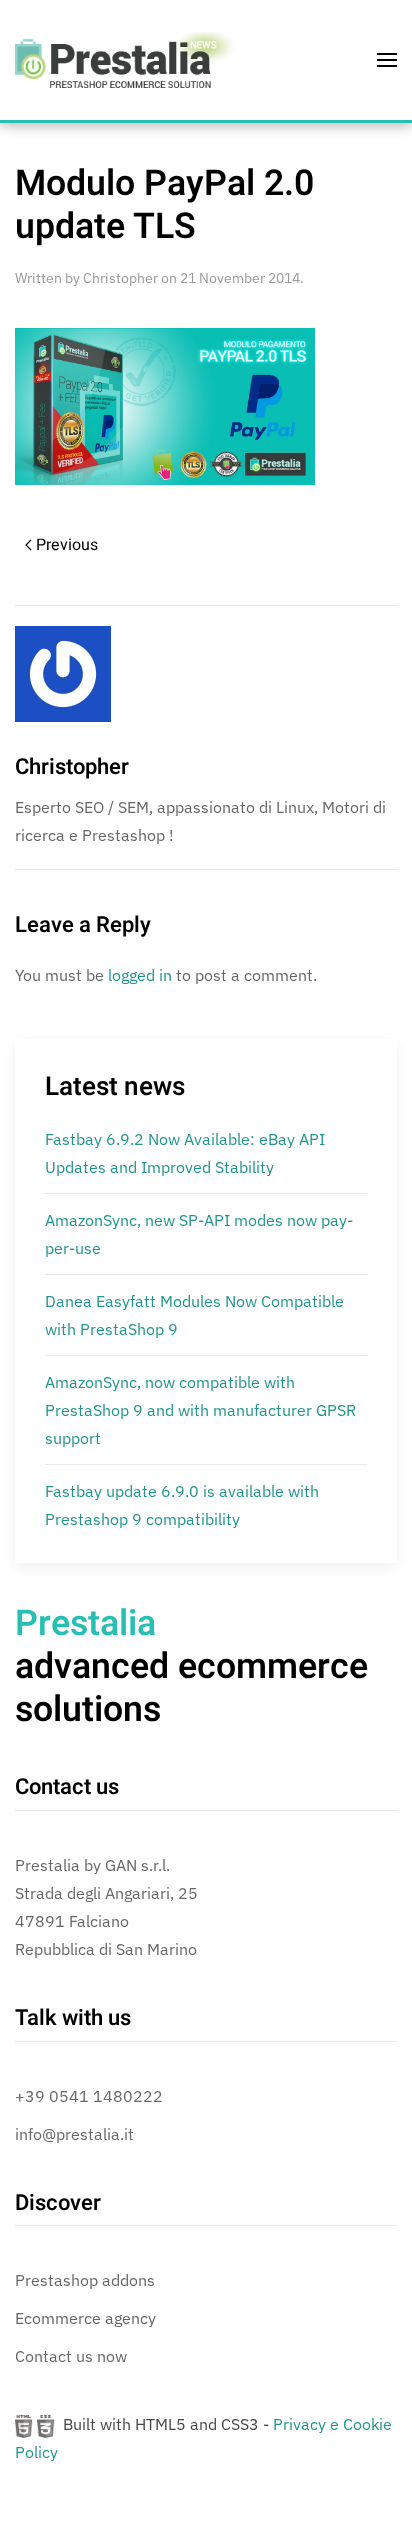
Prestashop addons (85, 2280)
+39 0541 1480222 (89, 2096)
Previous (67, 545)
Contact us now (71, 2356)
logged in (140, 975)
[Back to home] (125, 60)
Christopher (120, 278)
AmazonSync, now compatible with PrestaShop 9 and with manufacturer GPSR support (200, 1410)
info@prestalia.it (74, 2134)
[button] (387, 60)
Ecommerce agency (85, 2318)
